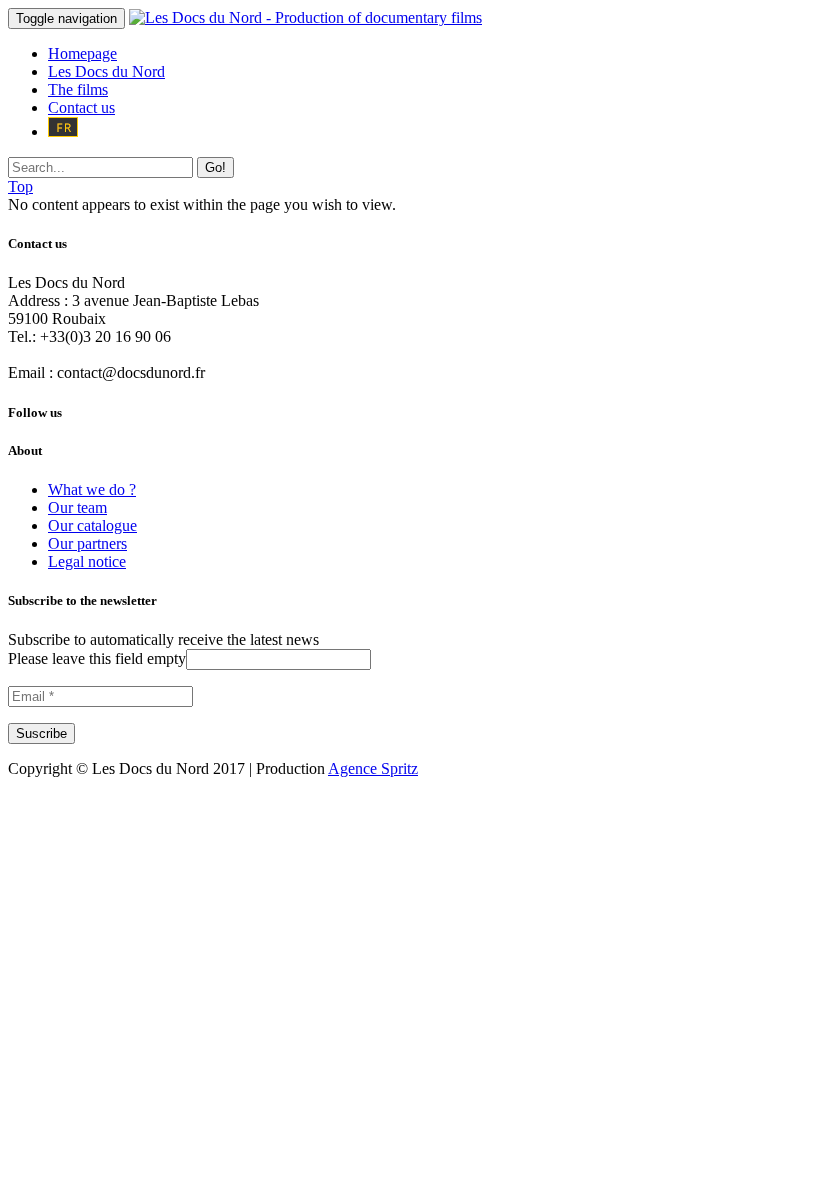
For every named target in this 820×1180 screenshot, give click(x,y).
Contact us (81, 107)
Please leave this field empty (97, 658)
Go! (215, 167)
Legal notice (87, 561)
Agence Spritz (373, 768)
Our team (77, 507)
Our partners (87, 543)
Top (20, 186)
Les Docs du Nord (106, 71)
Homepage (82, 53)
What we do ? (92, 489)
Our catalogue (92, 525)
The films (78, 89)
